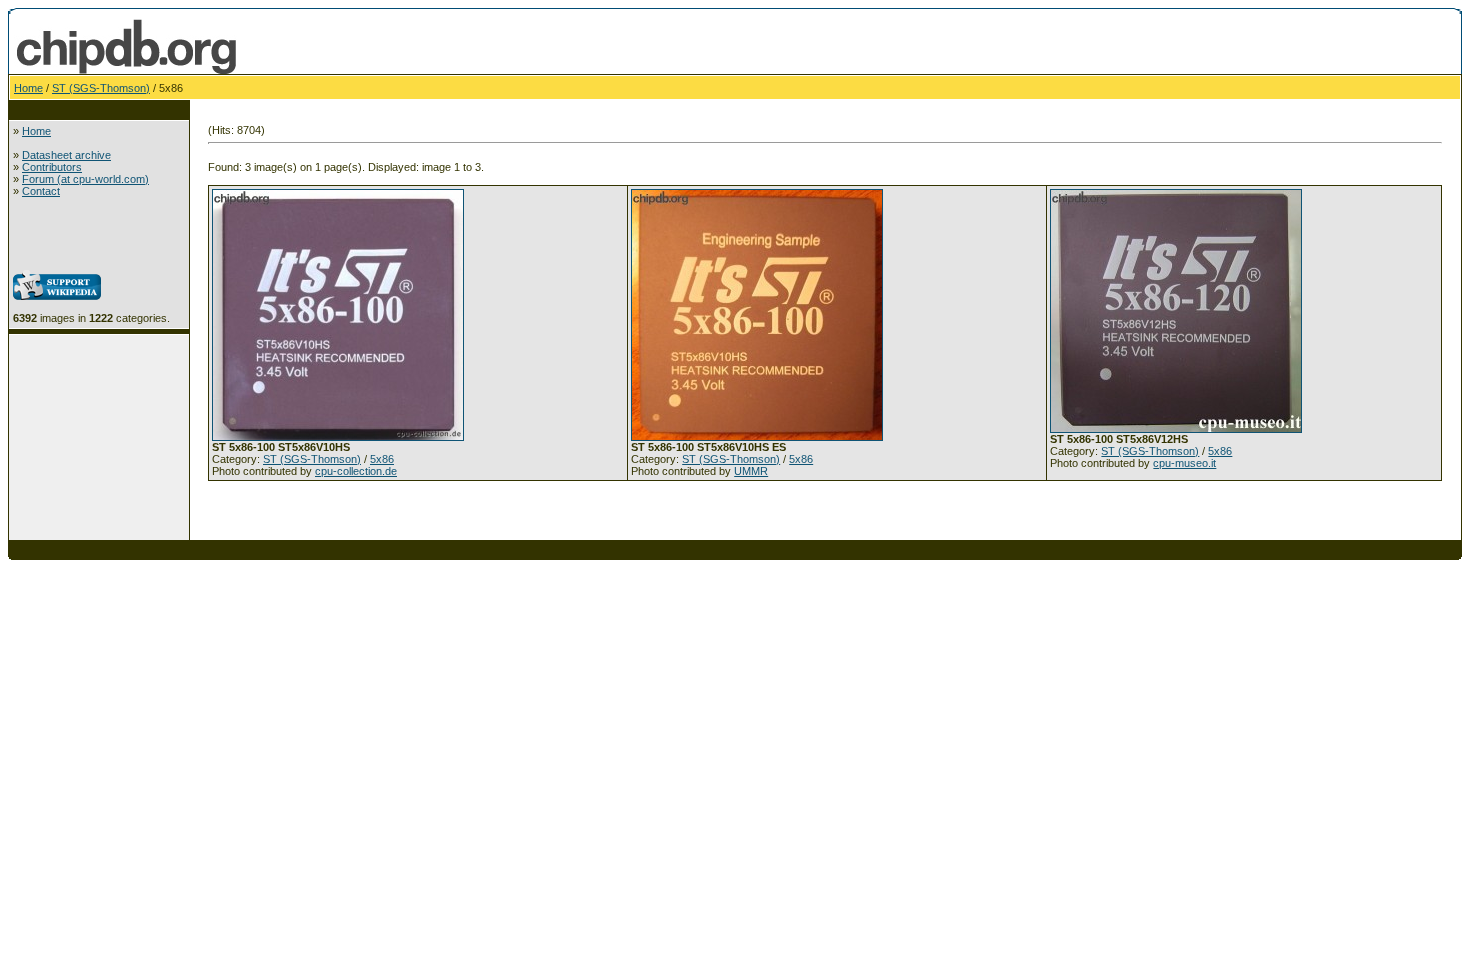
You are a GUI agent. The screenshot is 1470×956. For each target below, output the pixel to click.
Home (28, 88)
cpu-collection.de (356, 471)
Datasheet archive (66, 155)
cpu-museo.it (1184, 463)
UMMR (751, 471)
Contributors (52, 167)
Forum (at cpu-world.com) (85, 179)
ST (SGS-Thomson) (101, 88)
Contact (41, 191)
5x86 (382, 459)
